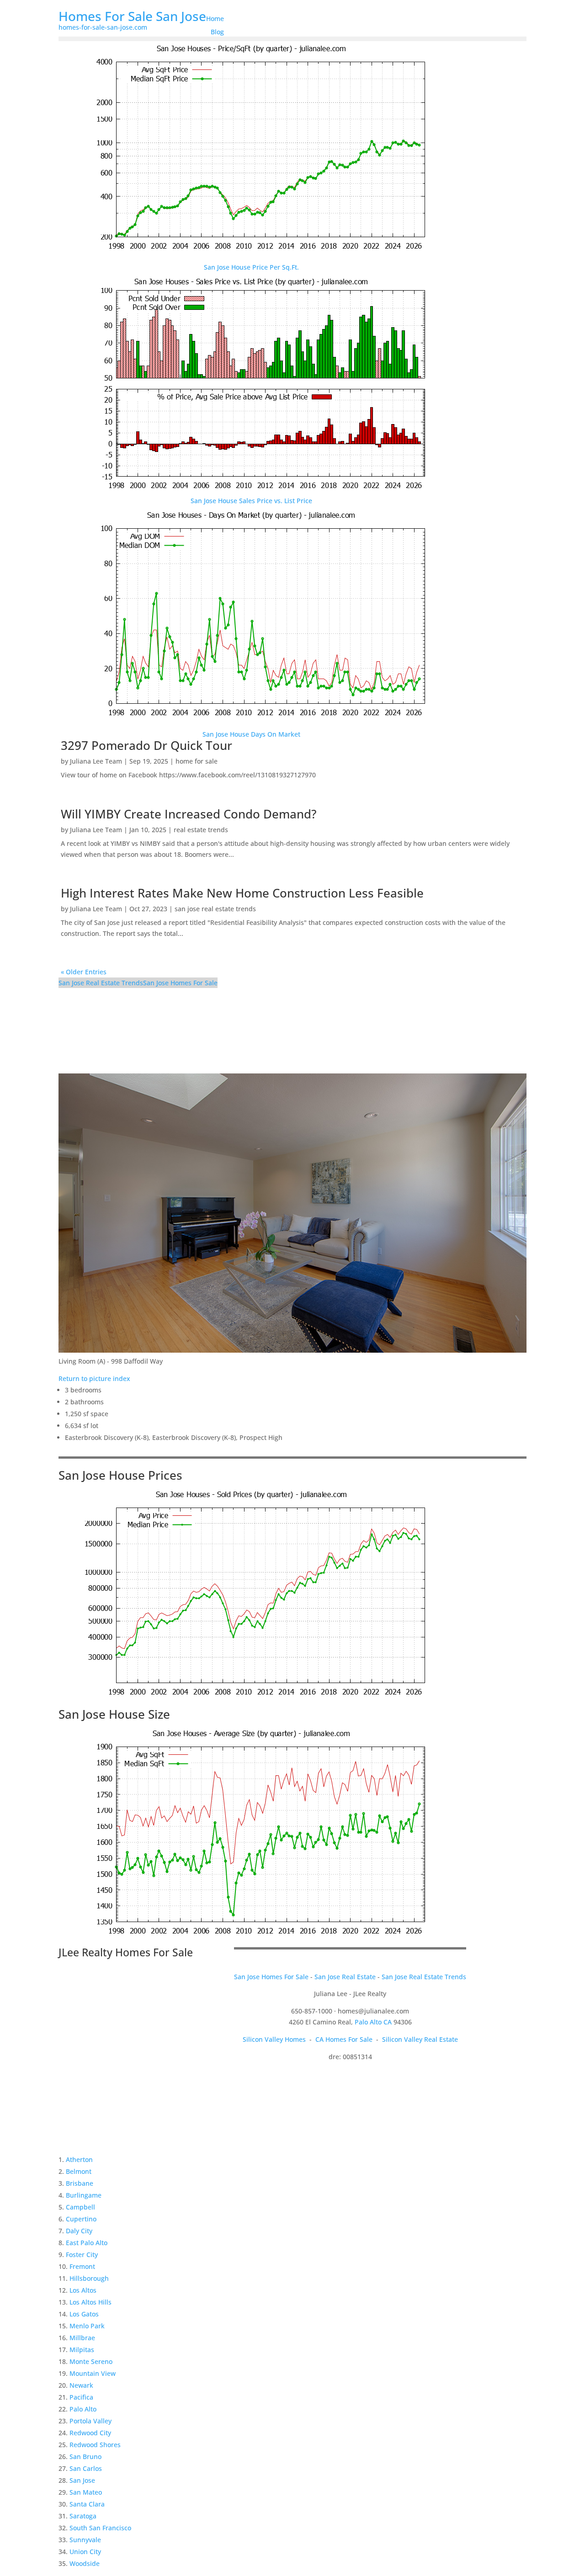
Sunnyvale (85, 2540)
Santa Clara (87, 2504)
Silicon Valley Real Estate (420, 2039)
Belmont (79, 2171)
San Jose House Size (114, 1714)
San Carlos (86, 2468)
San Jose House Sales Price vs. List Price (251, 501)
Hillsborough (89, 2278)
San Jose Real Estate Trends (101, 983)
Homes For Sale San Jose (132, 16)
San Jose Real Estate (345, 1977)
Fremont (82, 2266)
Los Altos (83, 2290)
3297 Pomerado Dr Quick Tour (146, 745)
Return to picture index (94, 1378)
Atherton (79, 2159)
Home (215, 19)
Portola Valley (90, 2421)
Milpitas (82, 2350)
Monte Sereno (91, 2361)
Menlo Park (87, 2326)
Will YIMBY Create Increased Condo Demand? (189, 814)
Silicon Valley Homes (274, 2039)
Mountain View (93, 2373)
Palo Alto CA (373, 2022)
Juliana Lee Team (96, 761)
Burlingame (84, 2195)
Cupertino (81, 2219)
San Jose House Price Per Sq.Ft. (251, 267)
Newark (81, 2385)
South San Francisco (100, 2528)
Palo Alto (83, 2409)
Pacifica (81, 2397)
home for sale (197, 761)
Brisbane (80, 2183)
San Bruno (85, 2456)
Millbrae (82, 2338)
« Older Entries (84, 972)
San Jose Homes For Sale (180, 983)
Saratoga (83, 2516)
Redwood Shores (95, 2445)
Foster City (82, 2255)
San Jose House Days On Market (251, 734)
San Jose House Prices (120, 1475)
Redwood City (90, 2433)
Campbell (80, 2207)
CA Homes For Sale (344, 2039)
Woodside (85, 2563)
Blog (217, 32)
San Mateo (86, 2492)
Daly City (79, 2231)
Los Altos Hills (90, 2302)
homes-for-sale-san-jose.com (103, 27)
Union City (85, 2552)
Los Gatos (84, 2314)
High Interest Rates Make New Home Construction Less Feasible (242, 893)
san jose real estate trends (215, 909)
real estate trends (201, 830)
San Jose (82, 2480)
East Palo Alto (87, 2243)
